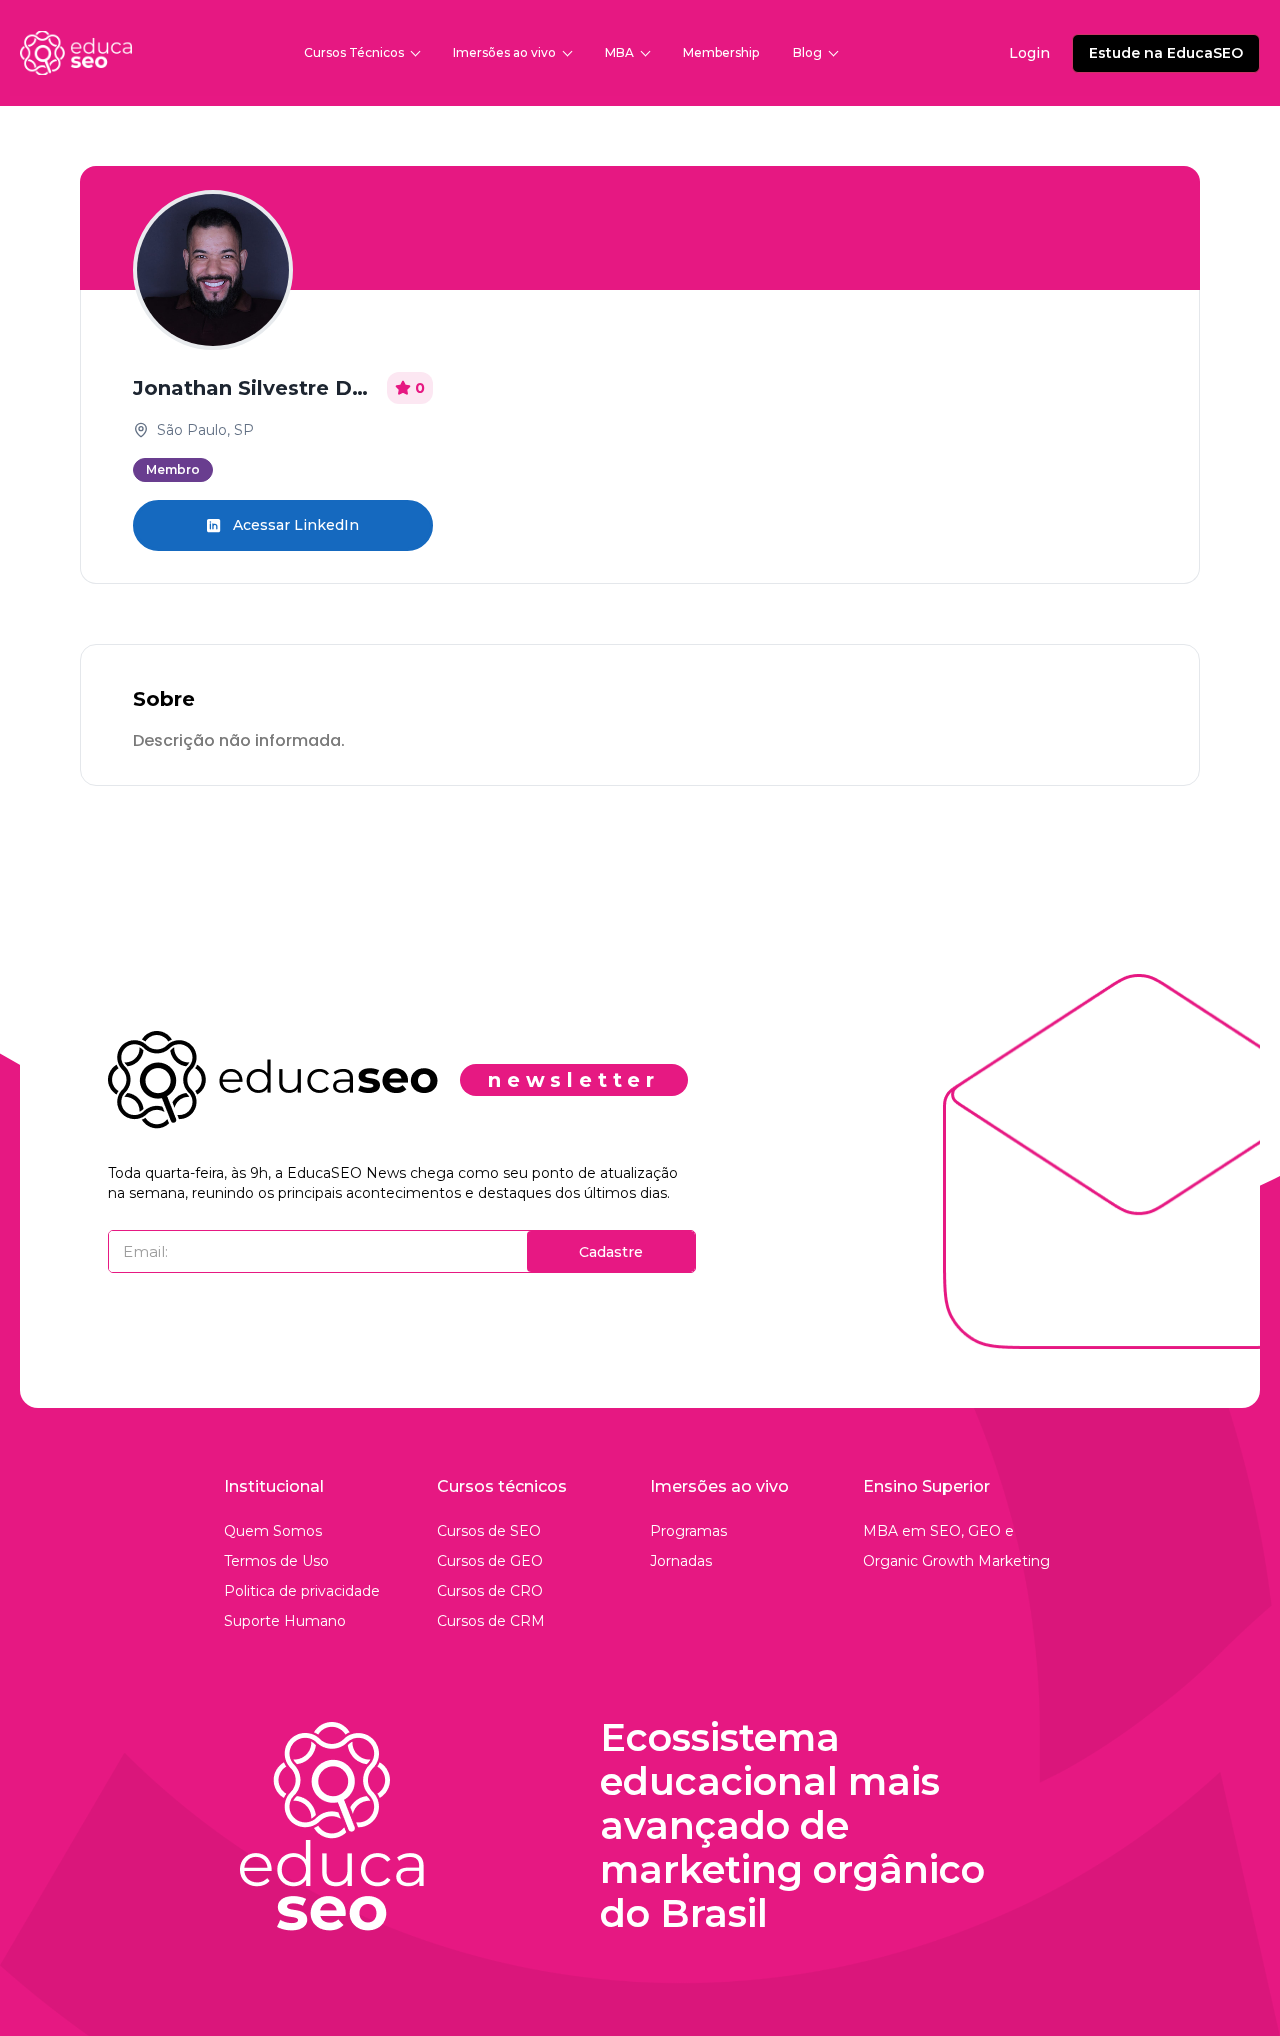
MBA (619, 52)
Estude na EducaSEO (1166, 53)
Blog (807, 52)
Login (1029, 53)
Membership (721, 52)
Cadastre (611, 1252)
